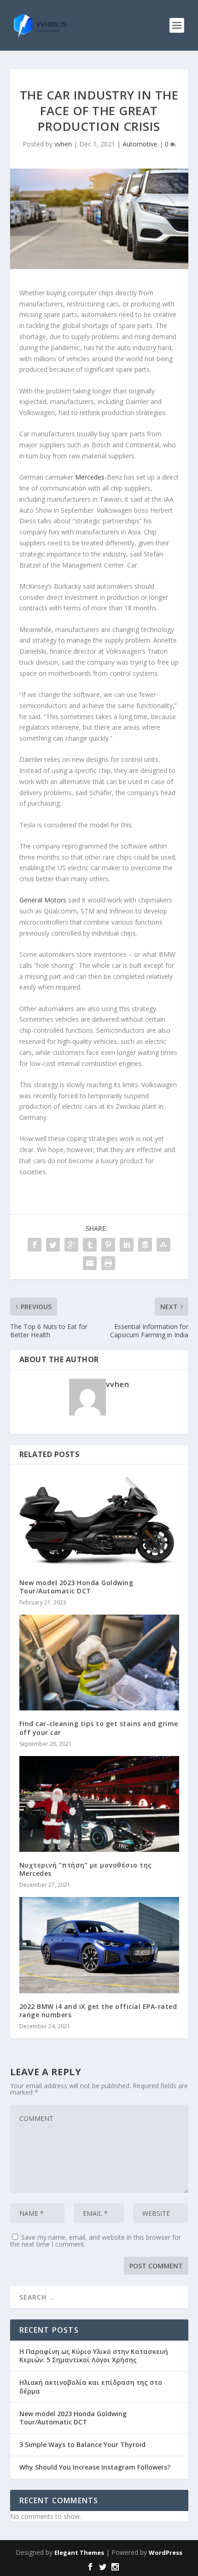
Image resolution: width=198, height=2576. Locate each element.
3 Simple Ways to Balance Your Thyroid (82, 2444)
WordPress (166, 2553)
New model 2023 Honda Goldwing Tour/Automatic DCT (76, 1587)
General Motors (43, 900)
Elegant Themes (79, 2553)
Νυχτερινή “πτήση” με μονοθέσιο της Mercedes (86, 1869)
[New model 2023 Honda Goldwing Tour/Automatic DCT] (99, 1522)
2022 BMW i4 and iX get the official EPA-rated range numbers (98, 2011)
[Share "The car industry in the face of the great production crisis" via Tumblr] (90, 1245)
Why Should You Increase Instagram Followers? (95, 2467)
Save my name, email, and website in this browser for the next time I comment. (96, 2241)
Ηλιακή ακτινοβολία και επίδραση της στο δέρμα (91, 2386)
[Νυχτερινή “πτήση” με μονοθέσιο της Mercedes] (99, 1804)
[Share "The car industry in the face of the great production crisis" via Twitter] (53, 1245)
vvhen (63, 144)
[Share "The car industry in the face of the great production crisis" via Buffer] (145, 1245)
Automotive (140, 144)
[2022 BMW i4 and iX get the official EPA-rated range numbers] (99, 1945)
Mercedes (90, 477)
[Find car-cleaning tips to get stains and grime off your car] (99, 1663)
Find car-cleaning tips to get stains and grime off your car (99, 1728)
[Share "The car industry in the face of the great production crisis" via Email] (90, 1263)
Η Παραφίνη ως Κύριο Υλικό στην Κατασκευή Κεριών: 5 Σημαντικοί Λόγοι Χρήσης (94, 2356)
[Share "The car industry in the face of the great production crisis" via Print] (108, 1263)
